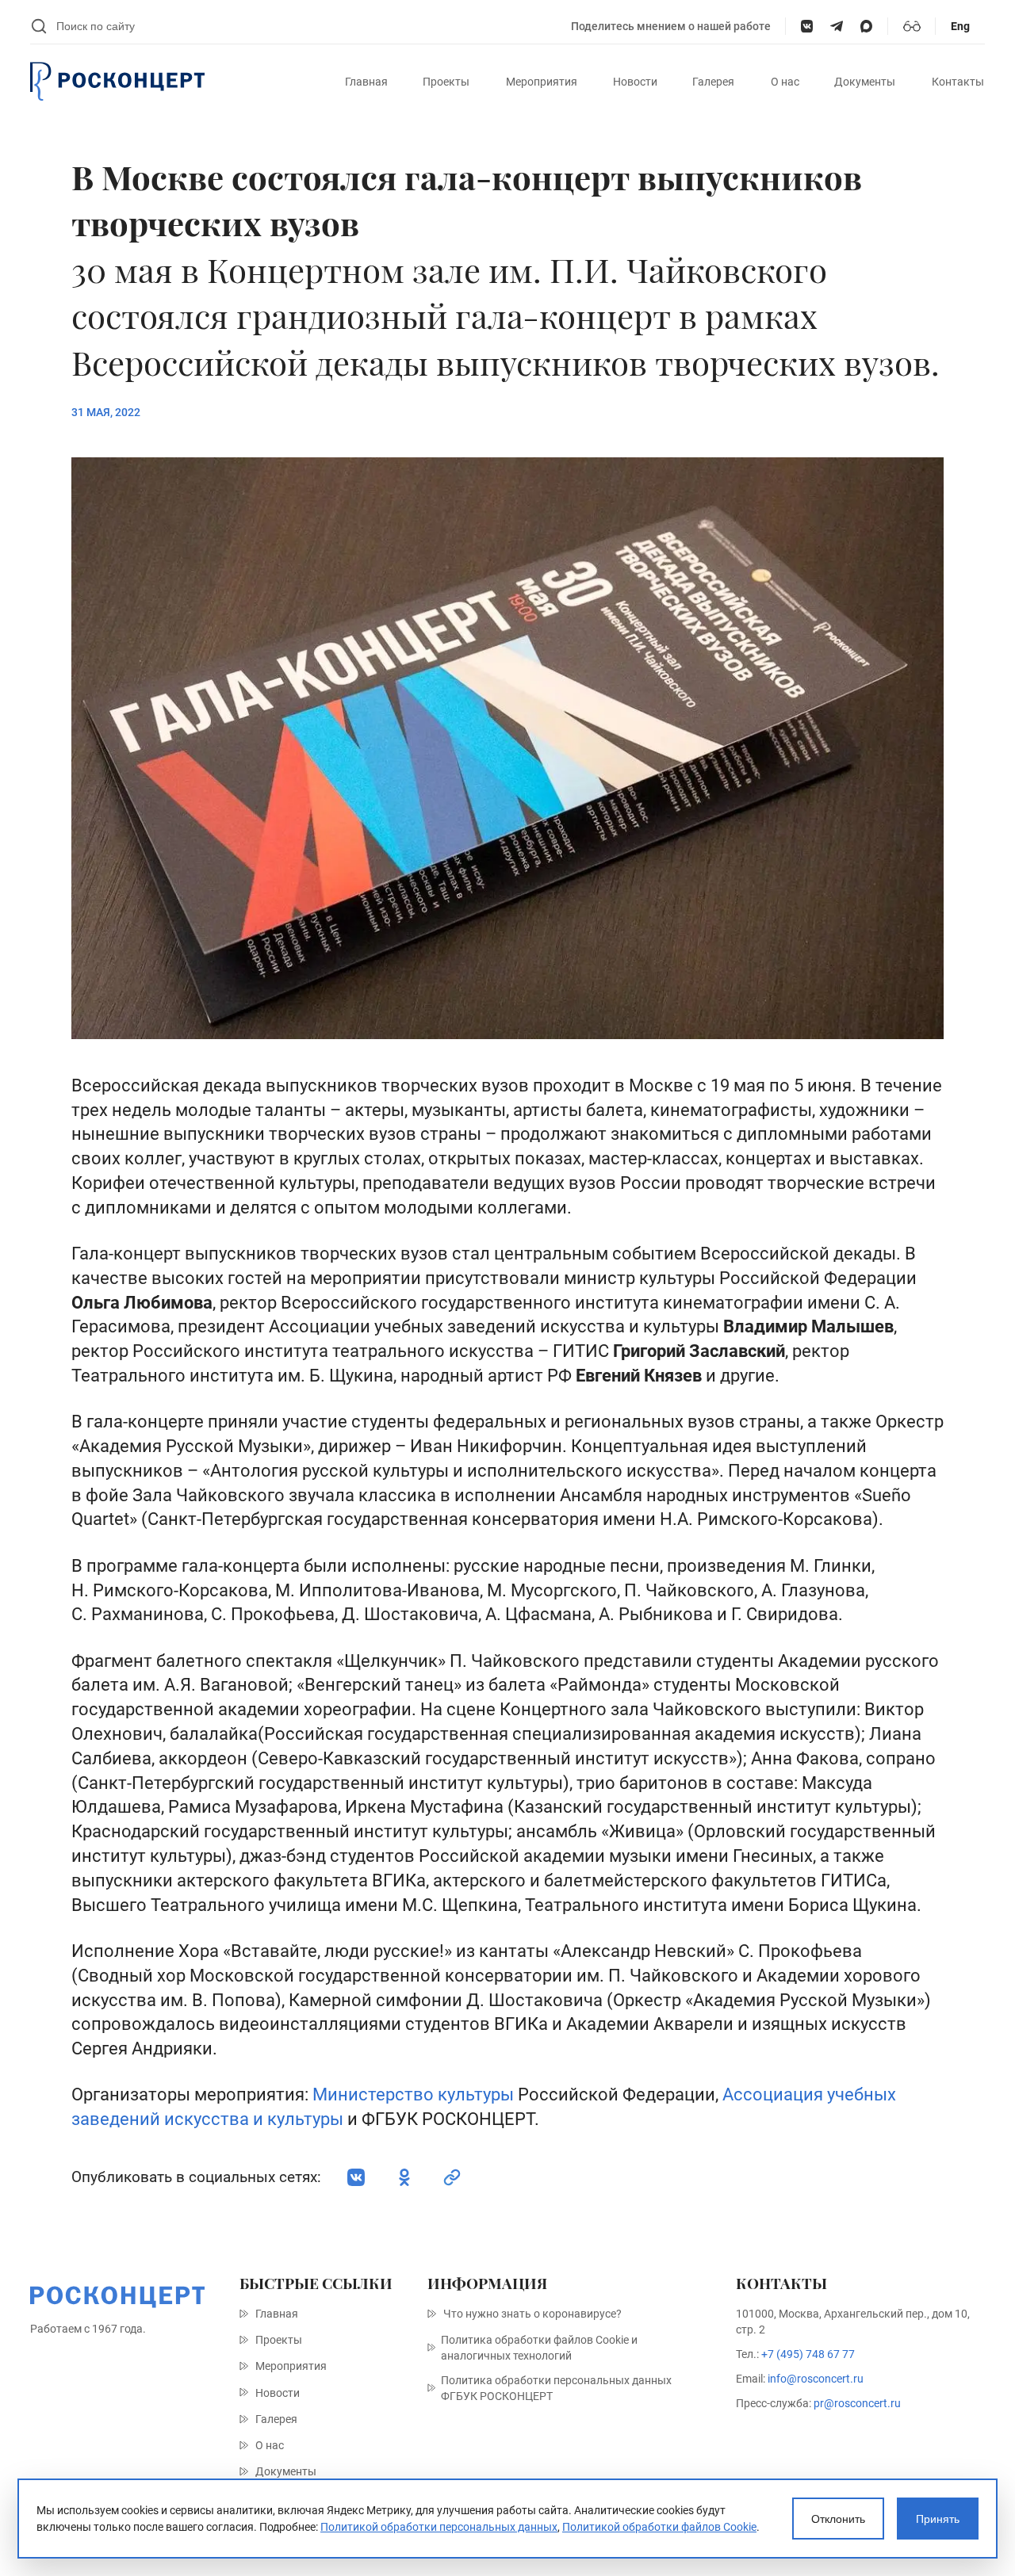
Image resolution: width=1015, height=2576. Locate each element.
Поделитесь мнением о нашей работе (671, 26)
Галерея (713, 82)
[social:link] (452, 2177)
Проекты (446, 82)
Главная (366, 82)
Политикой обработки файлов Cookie (659, 2527)
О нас (785, 82)
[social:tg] (836, 26)
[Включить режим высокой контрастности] (912, 26)
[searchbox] (306, 26)
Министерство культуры (413, 2094)
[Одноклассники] (404, 2177)
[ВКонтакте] (807, 26)
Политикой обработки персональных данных (439, 2527)
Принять (938, 2519)
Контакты (958, 82)
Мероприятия (542, 82)
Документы (865, 82)
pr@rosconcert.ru (857, 2403)
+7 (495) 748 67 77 (808, 2354)
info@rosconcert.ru (816, 2379)
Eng (960, 26)
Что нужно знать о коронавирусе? (532, 2314)
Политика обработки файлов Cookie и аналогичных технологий (539, 2348)
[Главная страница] (117, 82)
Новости (635, 82)
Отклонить (838, 2519)
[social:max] (866, 26)
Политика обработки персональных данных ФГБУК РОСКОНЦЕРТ (556, 2388)
